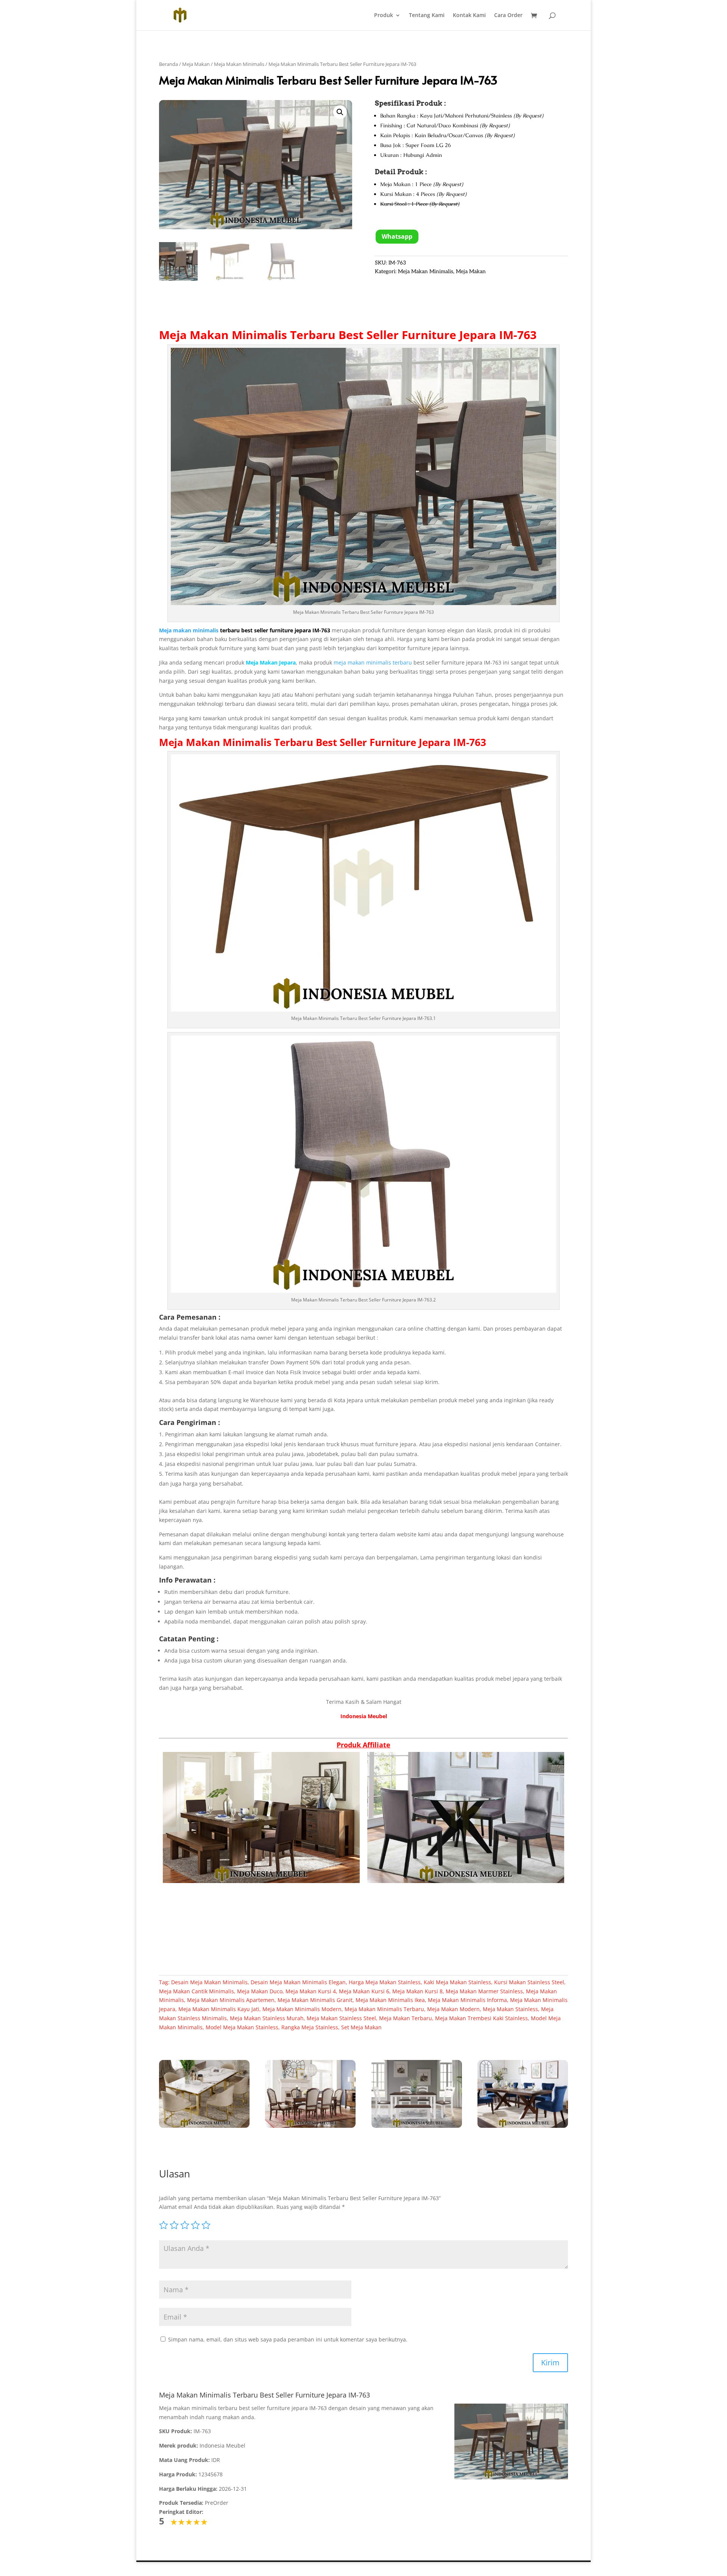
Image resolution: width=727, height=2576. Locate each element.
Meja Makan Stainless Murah (267, 2018)
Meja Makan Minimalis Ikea (390, 2000)
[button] (340, 112)
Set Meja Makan (361, 2027)
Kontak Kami (469, 16)
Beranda (168, 64)
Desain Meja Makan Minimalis (209, 1982)
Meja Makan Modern (453, 2009)
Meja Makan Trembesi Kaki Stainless (481, 2018)
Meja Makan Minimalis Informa (467, 2000)
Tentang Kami (427, 16)
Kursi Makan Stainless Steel (529, 1982)
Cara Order (508, 16)
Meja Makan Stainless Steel (341, 2018)
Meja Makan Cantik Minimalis (197, 1991)
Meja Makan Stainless (510, 2009)
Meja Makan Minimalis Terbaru (247, 335)
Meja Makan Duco (260, 1991)
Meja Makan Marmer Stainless (484, 1991)
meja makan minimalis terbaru (373, 662)
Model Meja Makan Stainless (242, 2027)
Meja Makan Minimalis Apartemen (231, 2000)
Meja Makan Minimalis (239, 64)
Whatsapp (397, 236)
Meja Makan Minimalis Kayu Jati (219, 2009)
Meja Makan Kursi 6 (364, 1991)
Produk (384, 16)
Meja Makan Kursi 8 (417, 1991)
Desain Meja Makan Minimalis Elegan (298, 1982)
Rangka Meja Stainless (310, 2027)
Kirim (550, 2363)
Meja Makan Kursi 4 (311, 1991)
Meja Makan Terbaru (406, 2018)
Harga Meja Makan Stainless (385, 1982)
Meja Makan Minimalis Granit (315, 2000)
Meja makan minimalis (189, 630)
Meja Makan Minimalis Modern (302, 2009)
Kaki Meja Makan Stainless (457, 1982)
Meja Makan (196, 64)
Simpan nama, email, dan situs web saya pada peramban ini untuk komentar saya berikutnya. (288, 2339)
